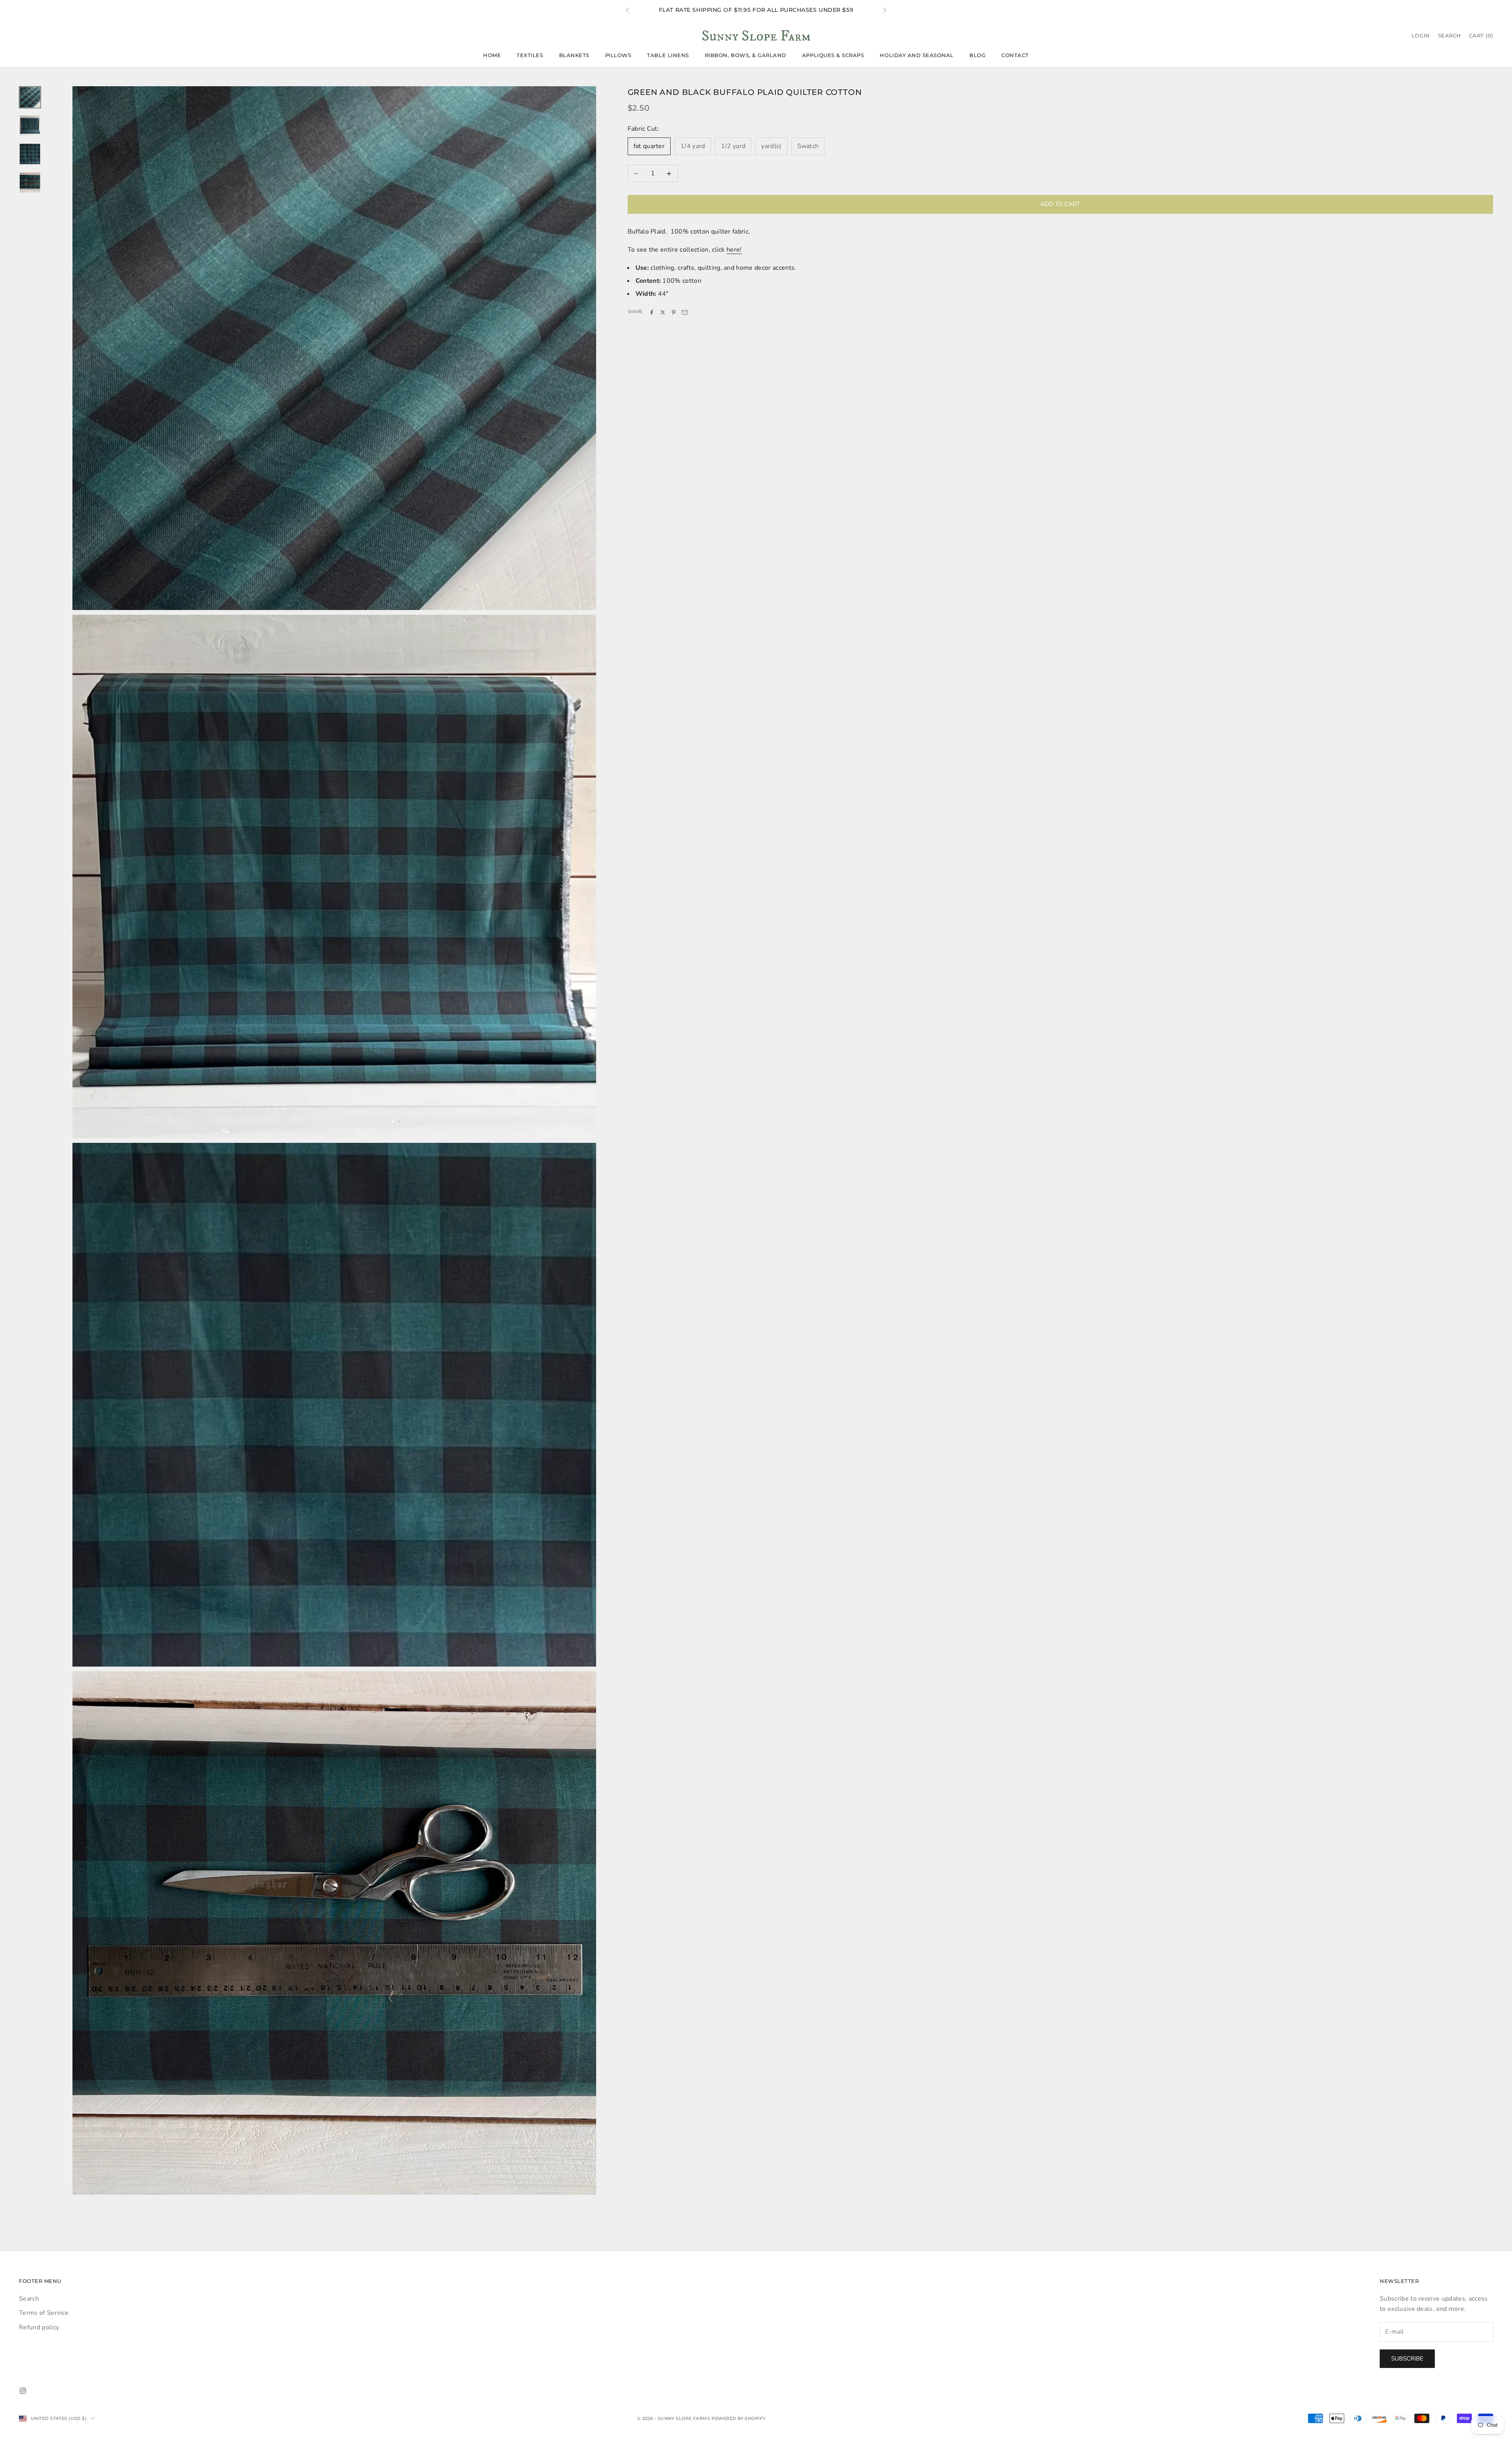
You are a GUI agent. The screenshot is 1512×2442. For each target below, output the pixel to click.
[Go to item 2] (30, 126)
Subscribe (1407, 2359)
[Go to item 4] (30, 182)
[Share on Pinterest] (674, 312)
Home (492, 55)
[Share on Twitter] (663, 312)
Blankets (574, 55)
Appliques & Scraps (833, 55)
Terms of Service (44, 2313)
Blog (977, 55)
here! (734, 250)
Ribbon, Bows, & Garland (746, 55)
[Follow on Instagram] (23, 2391)
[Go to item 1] (30, 97)
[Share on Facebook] (652, 312)
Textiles (530, 55)
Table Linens (668, 55)
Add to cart (1060, 204)
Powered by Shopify (739, 2418)
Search (29, 2299)
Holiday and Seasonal (917, 55)
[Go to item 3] (30, 154)
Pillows (618, 55)
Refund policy (39, 2327)
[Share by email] (685, 312)
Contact (1015, 55)
